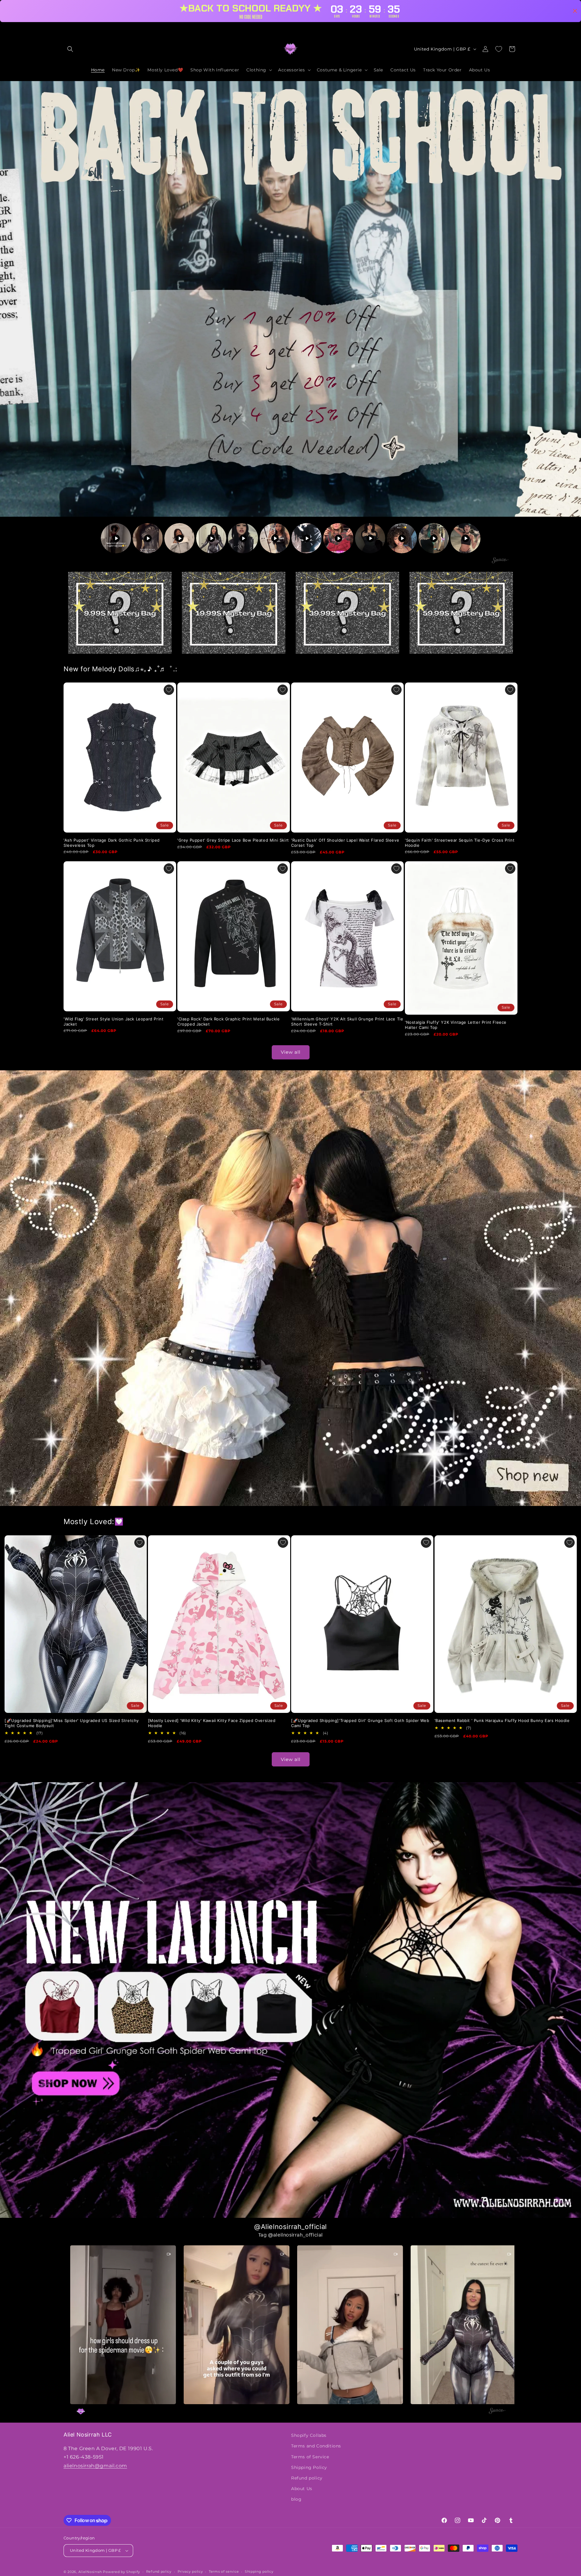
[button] (70, 49)
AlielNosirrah (90, 2572)
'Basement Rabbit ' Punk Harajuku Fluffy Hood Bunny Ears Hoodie (502, 1720)
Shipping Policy (309, 2467)
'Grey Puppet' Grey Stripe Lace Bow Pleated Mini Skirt (233, 840)
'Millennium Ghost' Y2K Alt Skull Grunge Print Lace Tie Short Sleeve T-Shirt (347, 1021)
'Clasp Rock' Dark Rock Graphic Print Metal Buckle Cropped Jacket (228, 1021)
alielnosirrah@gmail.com (95, 2466)
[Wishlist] (499, 49)
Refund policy (307, 2478)
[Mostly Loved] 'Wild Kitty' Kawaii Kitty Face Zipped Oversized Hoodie (212, 1723)
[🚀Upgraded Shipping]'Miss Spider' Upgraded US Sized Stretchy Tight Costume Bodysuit (72, 1723)
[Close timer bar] (575, 11)
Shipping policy (259, 2571)
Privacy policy (190, 2571)
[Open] (120, 613)
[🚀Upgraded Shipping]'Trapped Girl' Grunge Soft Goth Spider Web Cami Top (360, 1723)
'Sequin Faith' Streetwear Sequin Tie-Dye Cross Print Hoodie (460, 843)
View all (291, 1052)
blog (296, 2499)
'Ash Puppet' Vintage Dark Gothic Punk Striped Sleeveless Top (112, 843)
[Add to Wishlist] (169, 690)
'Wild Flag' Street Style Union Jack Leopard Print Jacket (113, 1021)
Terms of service (224, 2571)
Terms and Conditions (316, 2446)
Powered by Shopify (121, 2572)
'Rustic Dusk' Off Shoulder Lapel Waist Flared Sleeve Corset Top (345, 843)
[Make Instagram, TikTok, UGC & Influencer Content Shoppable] (500, 561)
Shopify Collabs (309, 2435)
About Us (302, 2489)
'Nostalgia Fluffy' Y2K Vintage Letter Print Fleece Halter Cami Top (456, 1025)
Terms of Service (310, 2457)
